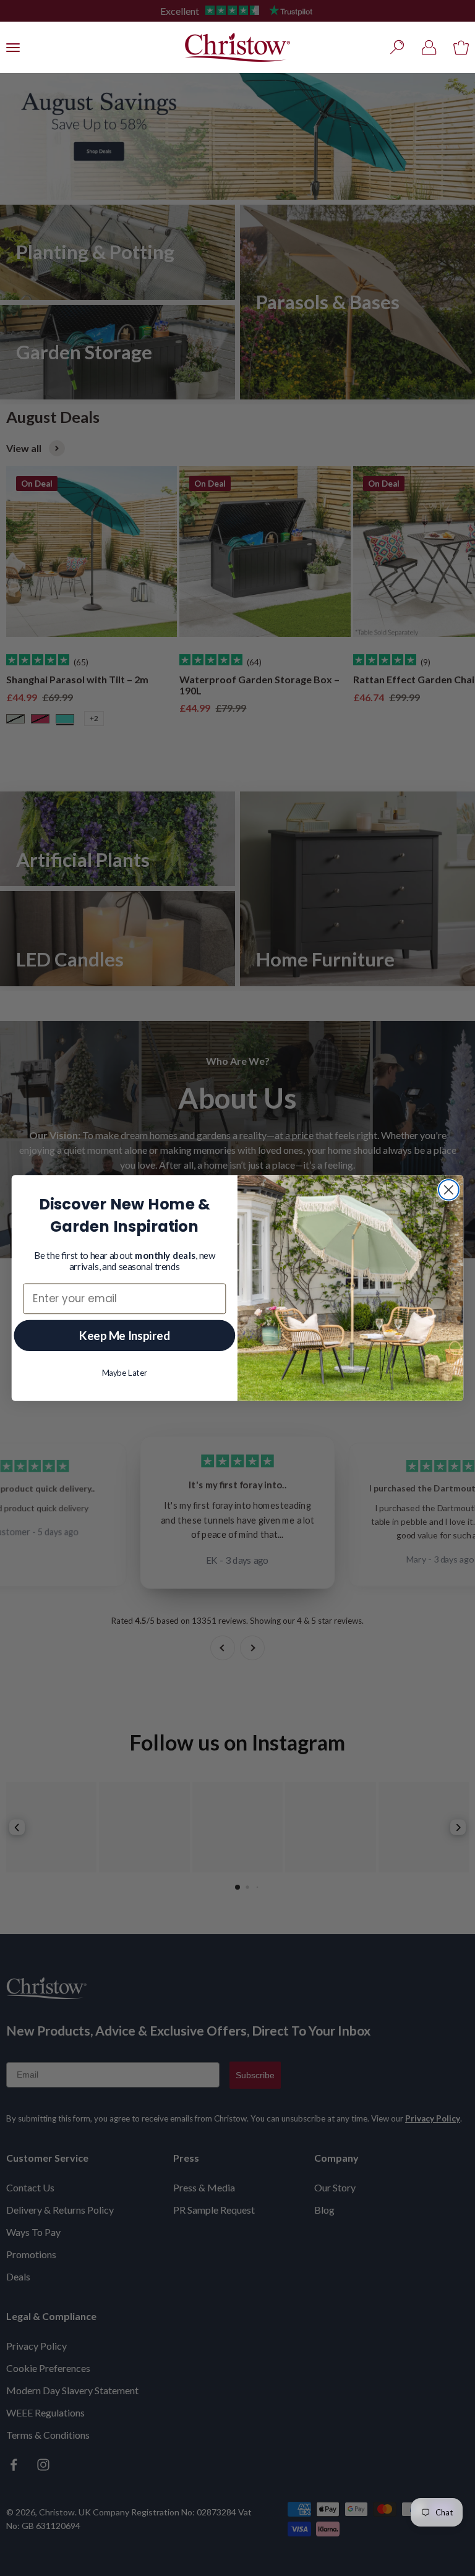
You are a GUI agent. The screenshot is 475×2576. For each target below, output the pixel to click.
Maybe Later (125, 1373)
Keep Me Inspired (125, 1335)
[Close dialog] (449, 1190)
